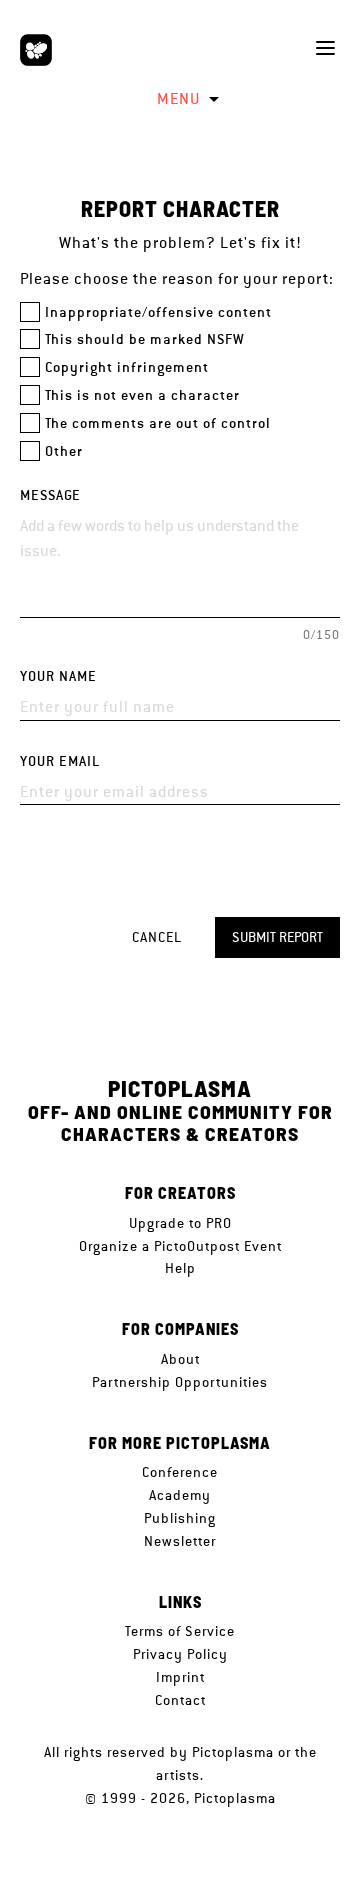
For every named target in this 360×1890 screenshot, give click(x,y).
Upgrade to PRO (180, 1223)
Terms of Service (180, 1631)
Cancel (157, 937)
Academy (180, 1495)
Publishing (180, 1518)
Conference (180, 1472)
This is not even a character (142, 395)
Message (50, 495)
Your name (58, 676)
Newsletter (180, 1541)
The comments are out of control (158, 423)
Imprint (180, 1677)
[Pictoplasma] (36, 50)
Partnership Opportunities (180, 1382)
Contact (180, 1700)
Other (64, 451)
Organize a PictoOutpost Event (180, 1246)
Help (180, 1268)
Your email (60, 761)
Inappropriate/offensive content (158, 312)
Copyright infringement (127, 367)
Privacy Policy (180, 1654)
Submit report (277, 937)
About (180, 1359)
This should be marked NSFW (145, 339)
